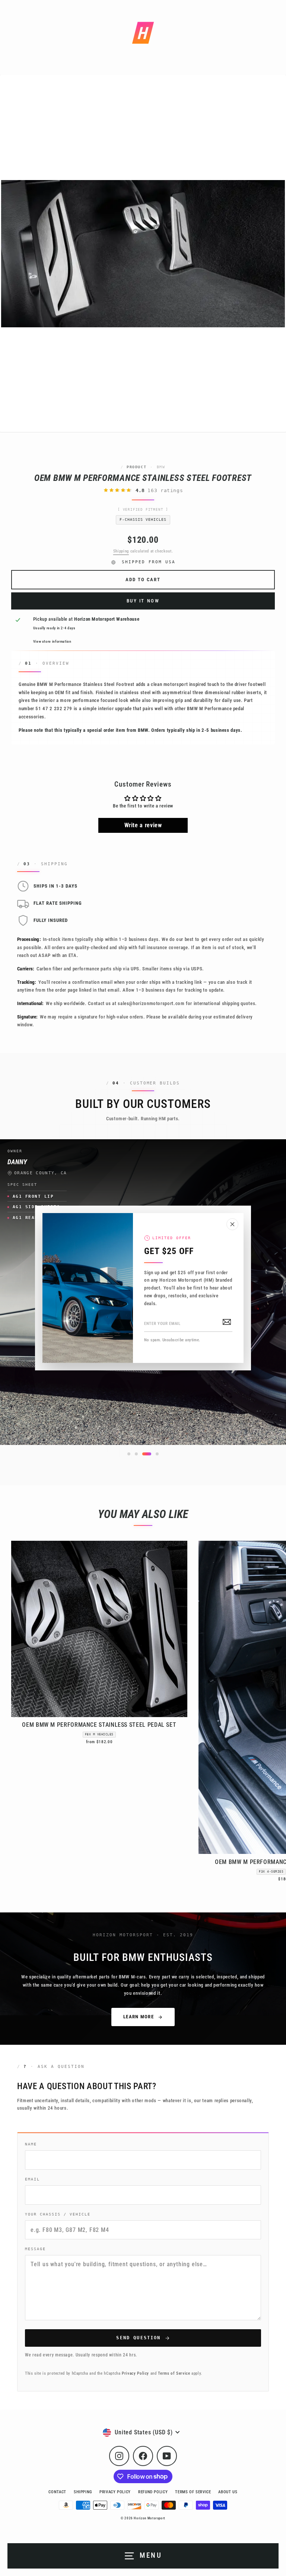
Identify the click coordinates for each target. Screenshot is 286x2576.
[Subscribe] (227, 1322)
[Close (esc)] (232, 1224)
